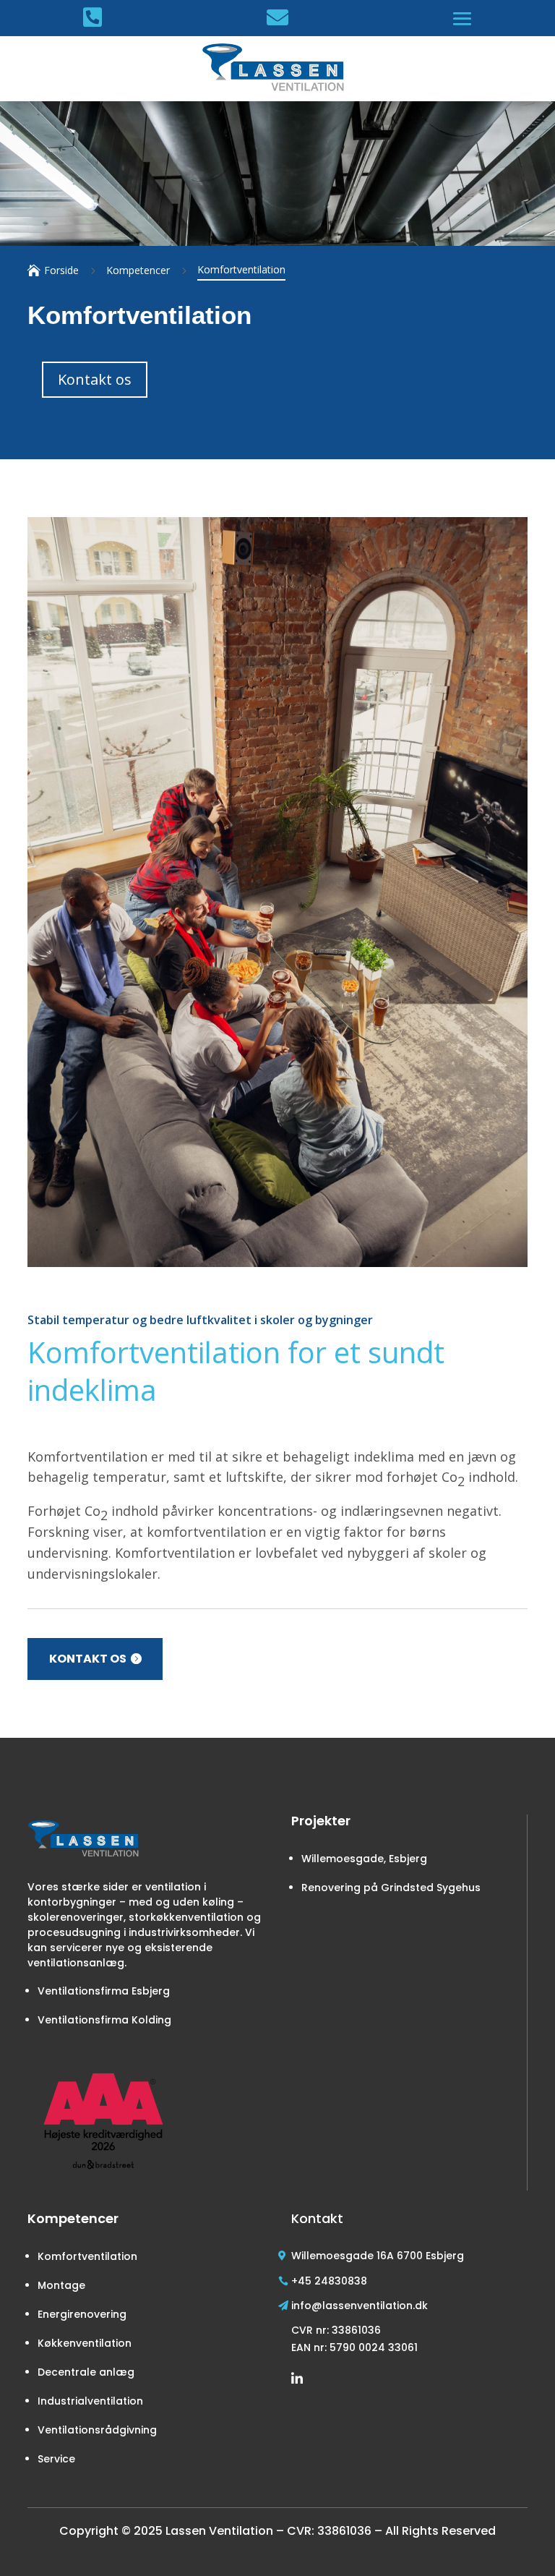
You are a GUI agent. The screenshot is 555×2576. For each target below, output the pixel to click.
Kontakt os (88, 1659)
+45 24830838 (329, 2281)
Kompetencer (138, 270)
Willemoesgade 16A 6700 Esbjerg (378, 2256)
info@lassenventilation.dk (360, 2306)
